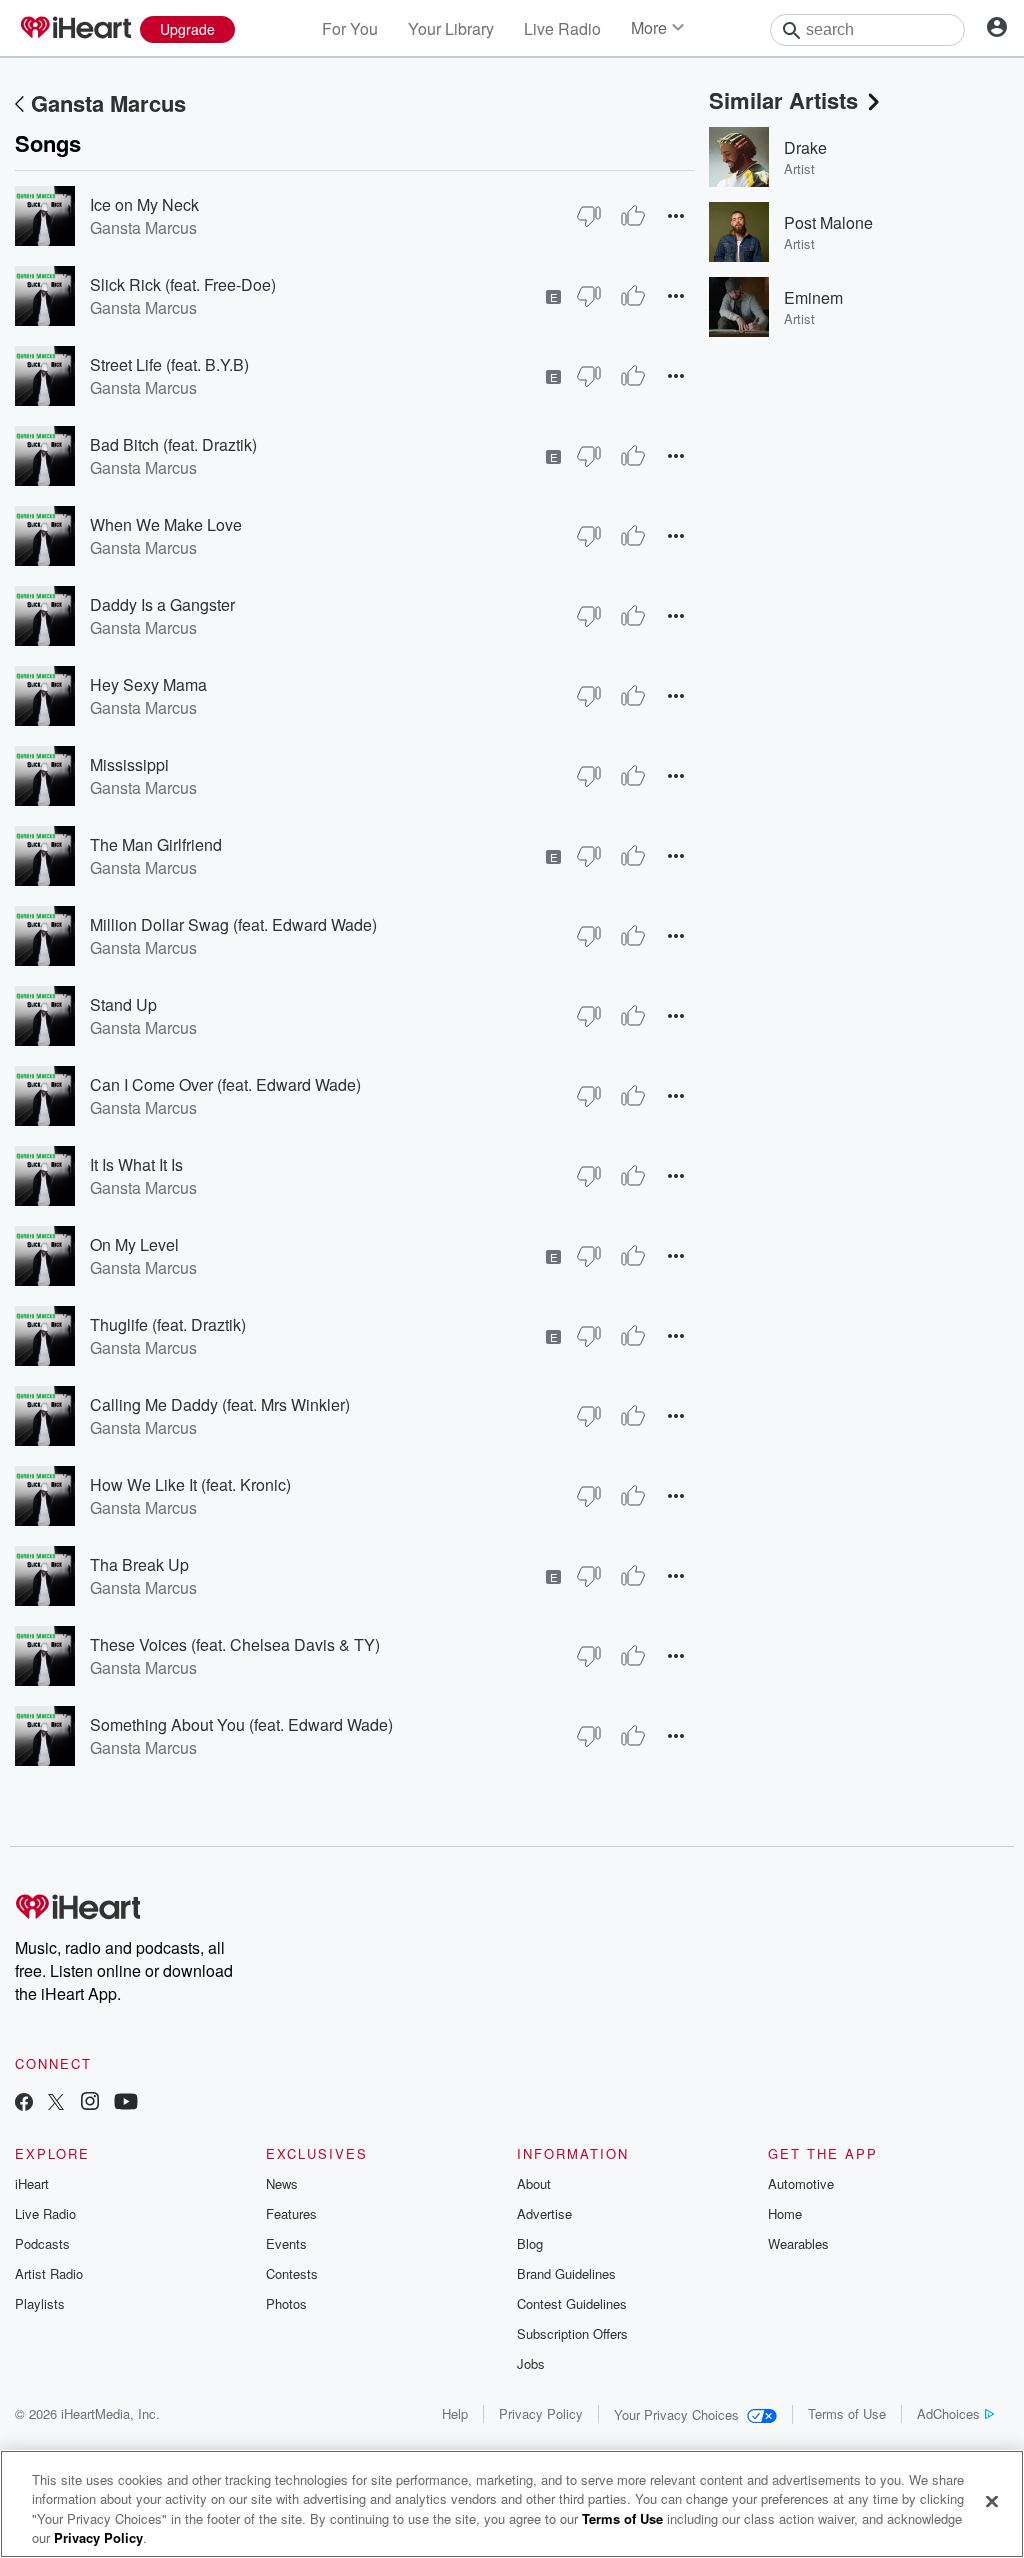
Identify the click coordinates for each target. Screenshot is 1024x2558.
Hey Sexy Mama (148, 684)
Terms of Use (847, 2413)
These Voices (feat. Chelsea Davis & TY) (235, 1644)
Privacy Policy (541, 2413)
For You (350, 28)
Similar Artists (783, 100)
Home (785, 2213)
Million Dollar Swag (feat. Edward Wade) (233, 924)
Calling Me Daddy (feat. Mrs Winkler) (220, 1404)
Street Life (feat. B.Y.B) (169, 364)
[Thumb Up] (633, 216)
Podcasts (42, 2243)
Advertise (544, 2213)
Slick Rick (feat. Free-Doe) (183, 284)
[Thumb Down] (589, 216)
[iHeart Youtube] (126, 2103)
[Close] (992, 2501)
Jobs (531, 2363)
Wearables (798, 2243)
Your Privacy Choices (676, 2414)
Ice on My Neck (144, 204)
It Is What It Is (136, 1164)
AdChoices (948, 2413)
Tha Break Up (139, 1564)
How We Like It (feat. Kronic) (190, 1484)
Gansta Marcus (108, 103)
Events (286, 2243)
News (282, 2183)
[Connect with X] (56, 2103)
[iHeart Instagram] (90, 2103)
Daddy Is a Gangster (162, 604)
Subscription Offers (572, 2333)
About (534, 2183)
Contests (292, 2273)
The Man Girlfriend (156, 844)
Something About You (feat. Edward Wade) (241, 1724)
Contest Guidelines (572, 2303)
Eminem (813, 297)
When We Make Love (166, 524)
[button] (676, 215)
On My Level (134, 1244)
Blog (530, 2243)
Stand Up (123, 1004)
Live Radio (562, 28)
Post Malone (828, 222)
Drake (805, 147)
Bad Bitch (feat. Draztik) (173, 444)
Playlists (40, 2303)
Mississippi (129, 764)
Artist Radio (49, 2273)
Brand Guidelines (566, 2273)
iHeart (32, 2183)
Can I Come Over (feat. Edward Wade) (225, 1084)
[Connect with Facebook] (24, 2103)
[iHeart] (75, 29)
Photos (286, 2303)
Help (455, 2413)
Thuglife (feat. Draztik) (168, 1324)
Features (291, 2213)
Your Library (451, 28)
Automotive (801, 2183)
